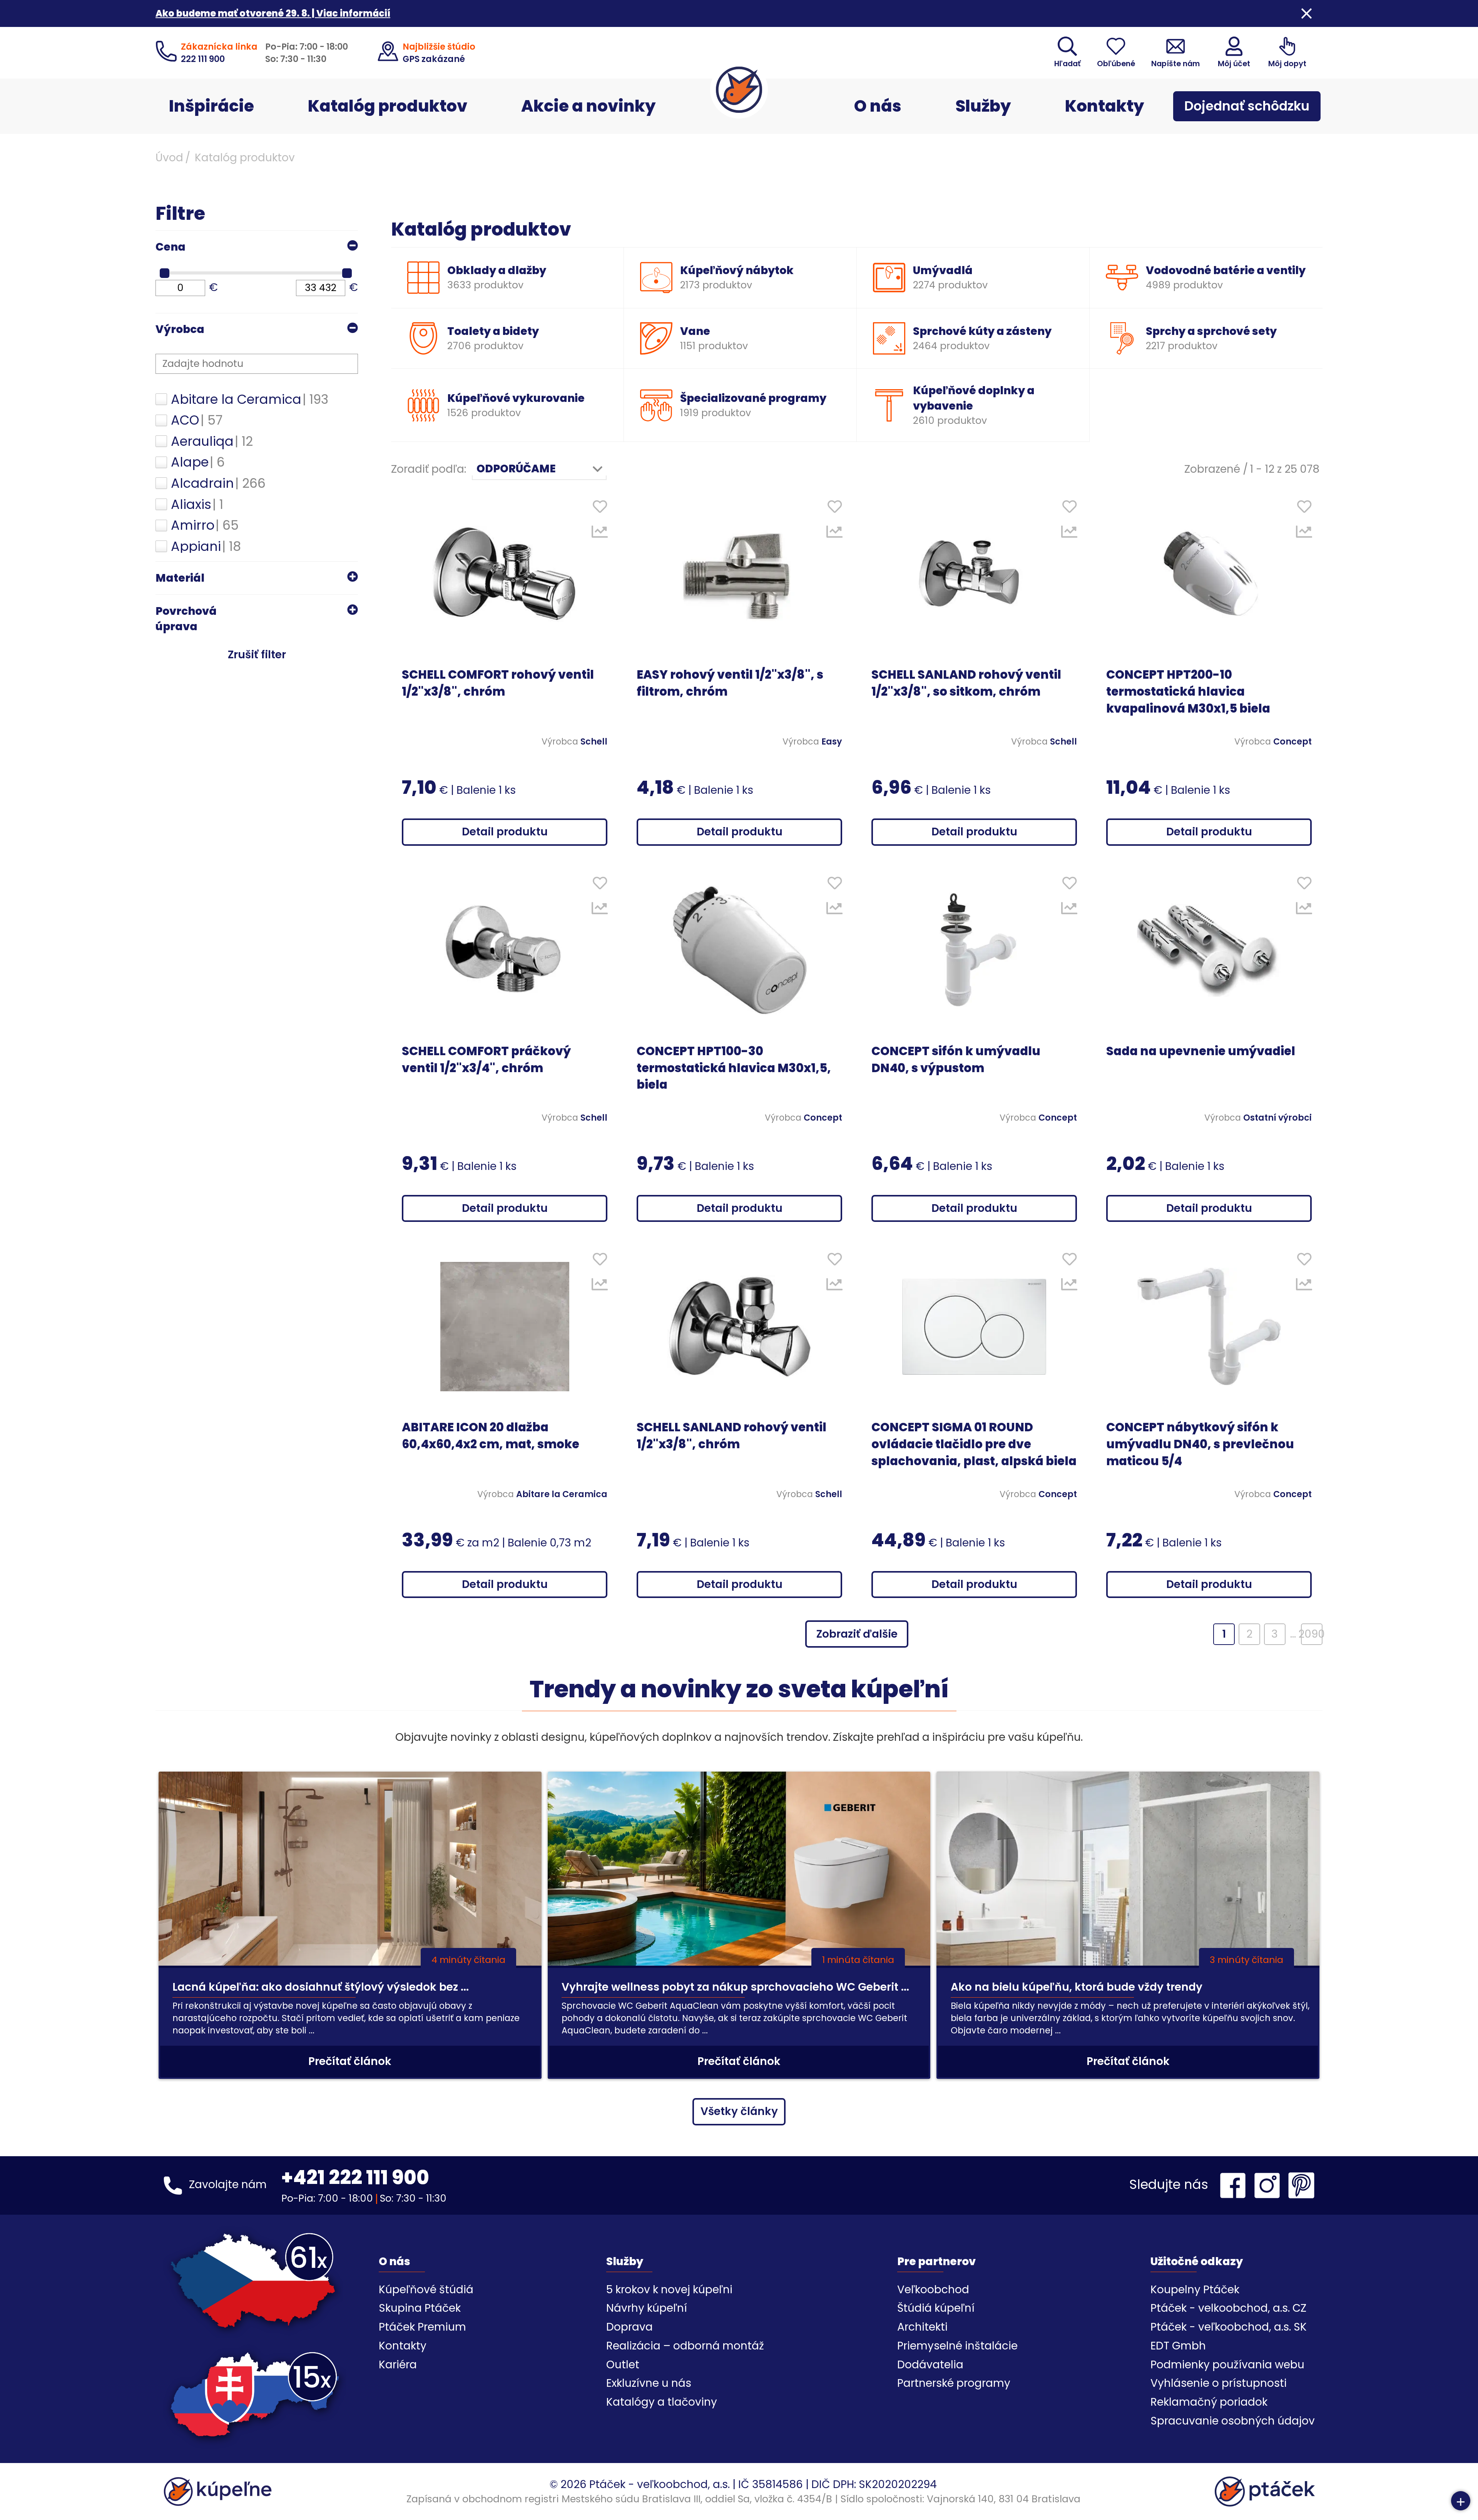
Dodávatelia (930, 2365)
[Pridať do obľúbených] (600, 508)
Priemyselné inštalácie (957, 2346)
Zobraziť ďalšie (857, 1634)
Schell (594, 741)
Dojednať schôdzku (1247, 106)
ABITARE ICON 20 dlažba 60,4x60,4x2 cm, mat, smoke (491, 1436)
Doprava (629, 2327)
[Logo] (739, 90)
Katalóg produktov (388, 106)
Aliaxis (197, 505)
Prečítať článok (350, 2061)
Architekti (922, 2327)
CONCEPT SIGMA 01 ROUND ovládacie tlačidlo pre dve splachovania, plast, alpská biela (974, 1444)
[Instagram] (1269, 2185)
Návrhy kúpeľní (647, 2308)
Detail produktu (505, 832)
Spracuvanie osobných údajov (1233, 2421)
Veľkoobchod (933, 2290)
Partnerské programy (954, 2383)
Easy (832, 741)
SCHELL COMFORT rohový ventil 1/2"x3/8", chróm (498, 683)
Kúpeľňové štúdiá (426, 2290)
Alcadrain (218, 484)
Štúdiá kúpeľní (936, 2308)
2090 (1312, 1634)
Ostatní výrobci (1277, 1118)
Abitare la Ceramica (250, 400)
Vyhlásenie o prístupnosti (1219, 2383)
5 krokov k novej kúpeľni (669, 2290)
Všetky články (739, 2111)
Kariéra (398, 2365)
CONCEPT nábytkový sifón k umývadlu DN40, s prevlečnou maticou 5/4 (1200, 1444)
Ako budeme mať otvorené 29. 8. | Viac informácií (273, 13)
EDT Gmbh (1178, 2346)
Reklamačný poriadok (1209, 2402)
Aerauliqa (212, 442)
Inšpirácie (212, 106)
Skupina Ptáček (420, 2308)
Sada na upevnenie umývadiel (1201, 1051)
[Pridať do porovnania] (600, 534)
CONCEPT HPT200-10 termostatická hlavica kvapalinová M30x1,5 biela (1188, 692)
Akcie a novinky (589, 106)
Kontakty (1105, 106)
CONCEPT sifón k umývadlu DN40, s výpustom (956, 1060)
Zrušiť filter (257, 655)
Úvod (169, 158)
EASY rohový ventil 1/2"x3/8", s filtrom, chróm (730, 683)
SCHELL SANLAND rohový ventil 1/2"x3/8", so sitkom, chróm (966, 683)
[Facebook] (1235, 2185)
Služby (983, 106)
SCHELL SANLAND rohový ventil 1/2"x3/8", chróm (731, 1436)
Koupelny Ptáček (1195, 2290)
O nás (878, 106)
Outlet (623, 2365)
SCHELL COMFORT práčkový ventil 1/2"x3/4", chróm (486, 1060)
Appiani (206, 547)
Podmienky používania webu (1227, 2365)
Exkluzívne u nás (649, 2383)
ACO (197, 420)
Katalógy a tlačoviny (662, 2402)
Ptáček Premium (422, 2327)
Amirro (205, 525)
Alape (198, 462)
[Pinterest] (1301, 2185)
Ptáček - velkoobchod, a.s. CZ (1228, 2308)
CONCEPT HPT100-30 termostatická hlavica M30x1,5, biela (734, 1068)
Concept (1292, 741)
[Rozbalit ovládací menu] (1461, 2501)
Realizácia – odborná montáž (685, 2346)
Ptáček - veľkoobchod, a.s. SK (1229, 2327)
